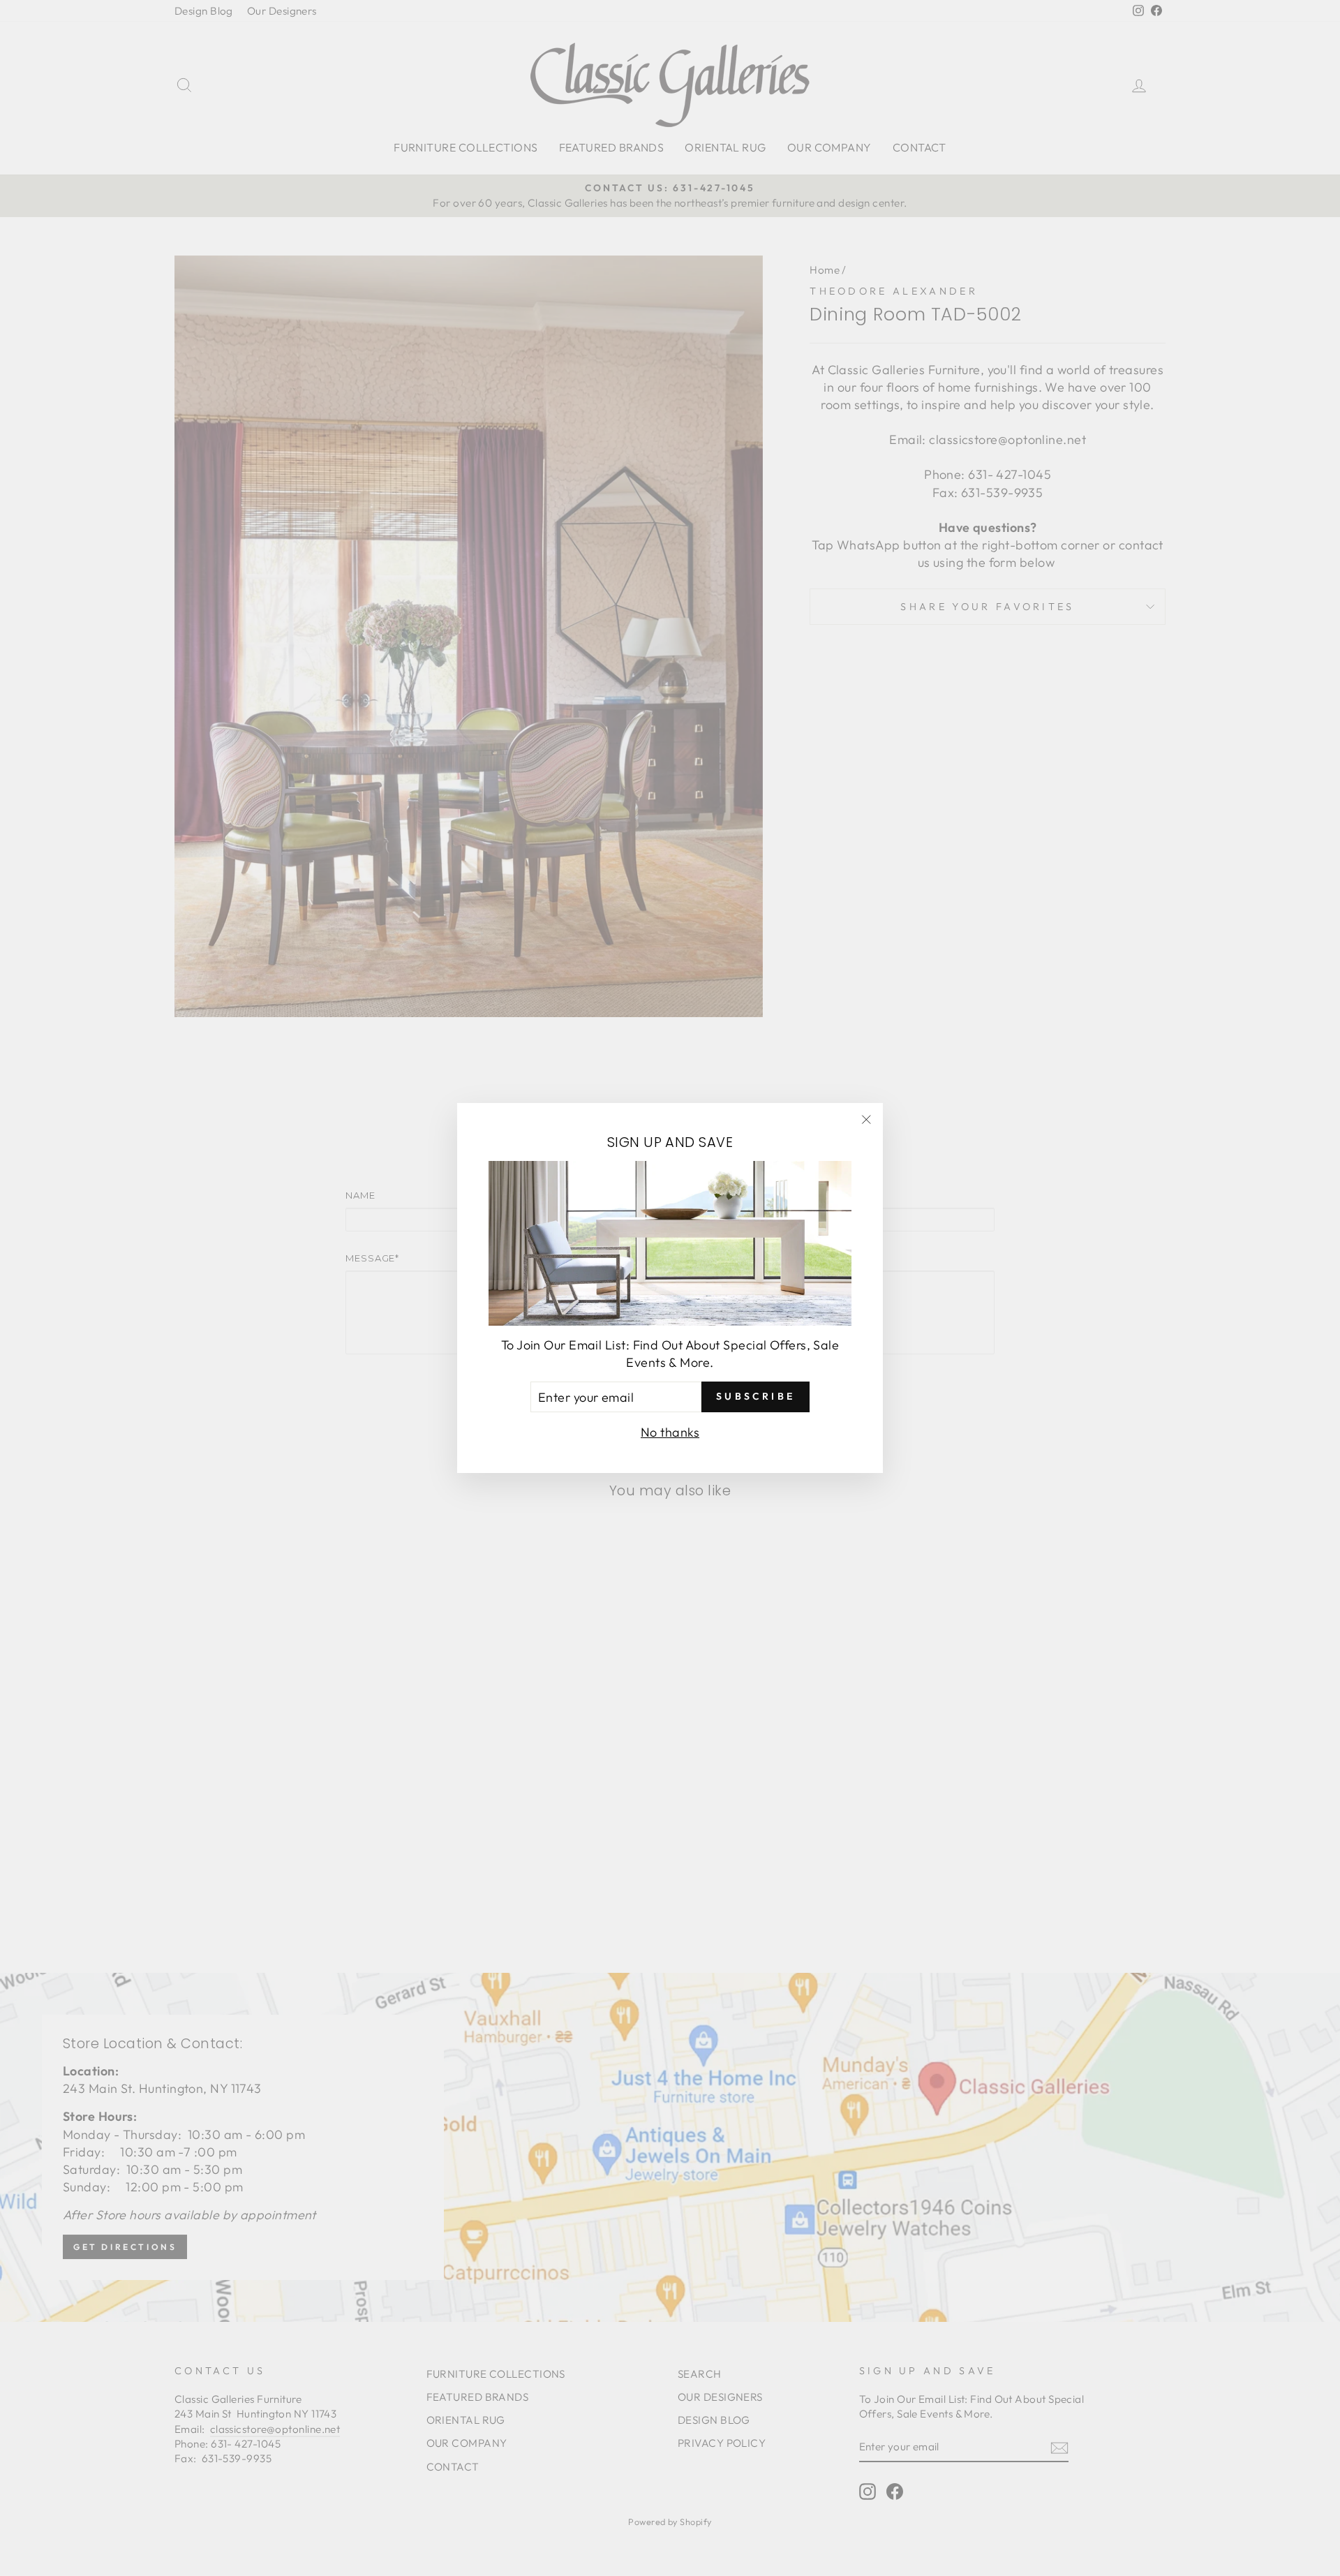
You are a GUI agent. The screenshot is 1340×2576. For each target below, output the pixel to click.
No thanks (670, 1432)
